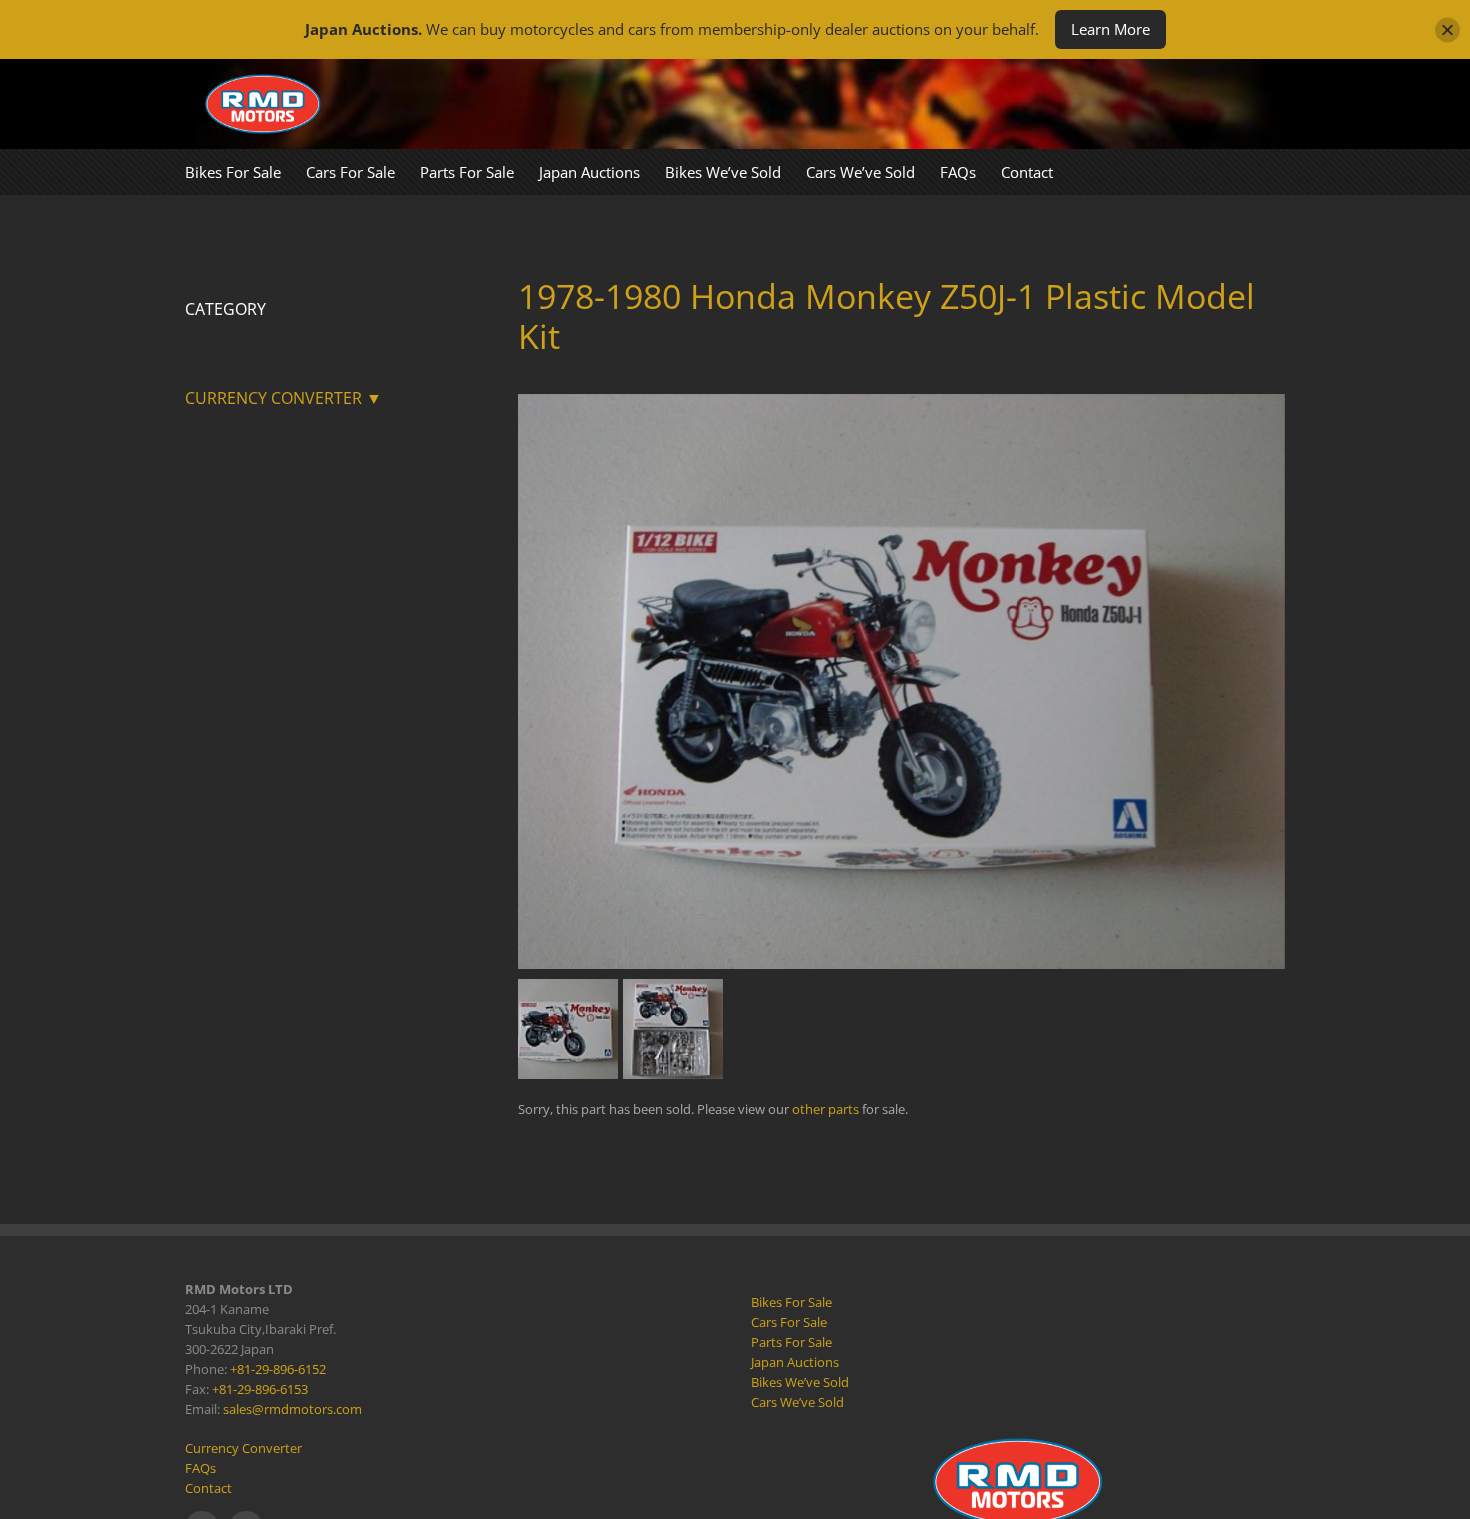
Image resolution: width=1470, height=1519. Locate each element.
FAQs (200, 1468)
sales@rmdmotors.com (292, 1409)
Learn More (1110, 29)
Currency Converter (243, 1448)
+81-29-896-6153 (260, 1389)
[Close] (1447, 29)
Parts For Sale (791, 1342)
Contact (208, 1488)
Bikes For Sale (791, 1302)
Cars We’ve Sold (797, 1402)
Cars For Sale (789, 1322)
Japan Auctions (795, 1362)
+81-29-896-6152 (278, 1369)
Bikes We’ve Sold (800, 1382)
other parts (825, 1109)
